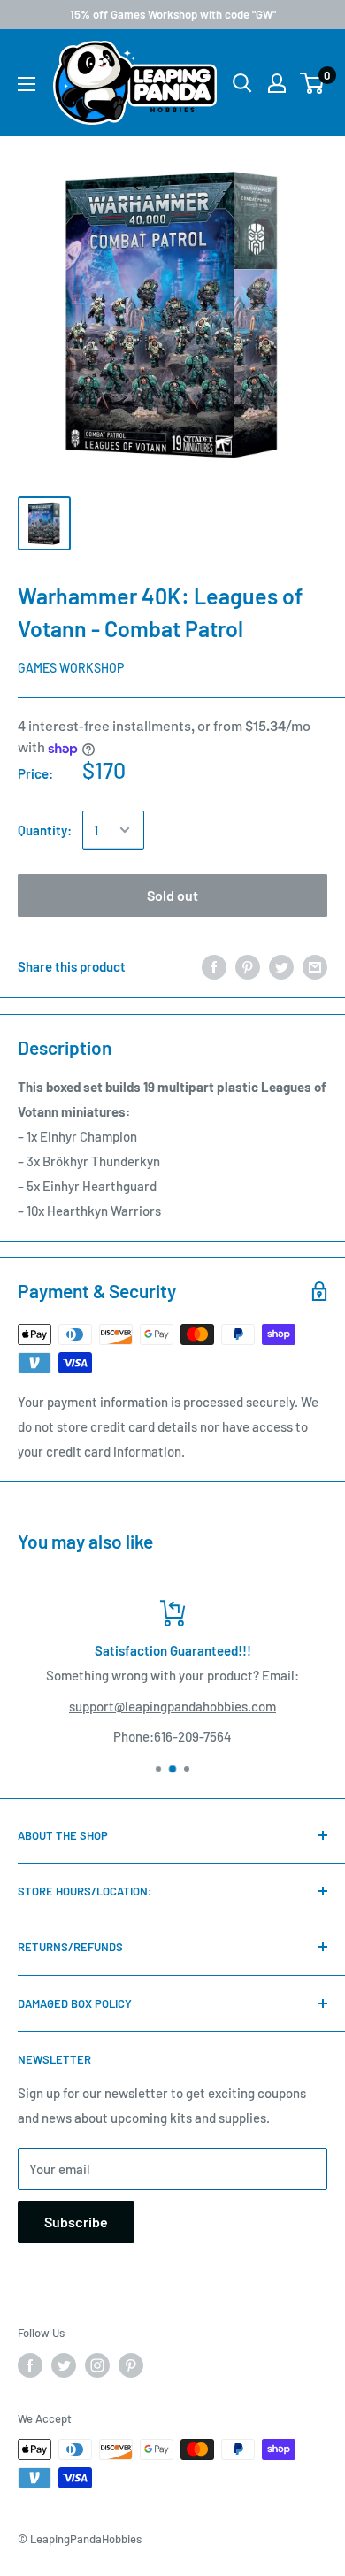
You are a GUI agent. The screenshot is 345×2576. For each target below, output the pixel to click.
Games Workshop (71, 668)
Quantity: (45, 830)
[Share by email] (315, 965)
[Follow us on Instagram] (97, 2365)
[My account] (277, 83)
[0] (313, 83)
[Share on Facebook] (214, 965)
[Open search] (242, 83)
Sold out (172, 895)
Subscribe (76, 2222)
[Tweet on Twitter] (281, 965)
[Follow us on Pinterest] (131, 2365)
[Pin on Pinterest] (248, 965)
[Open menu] (27, 84)
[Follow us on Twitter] (64, 2365)
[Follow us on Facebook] (30, 2365)
